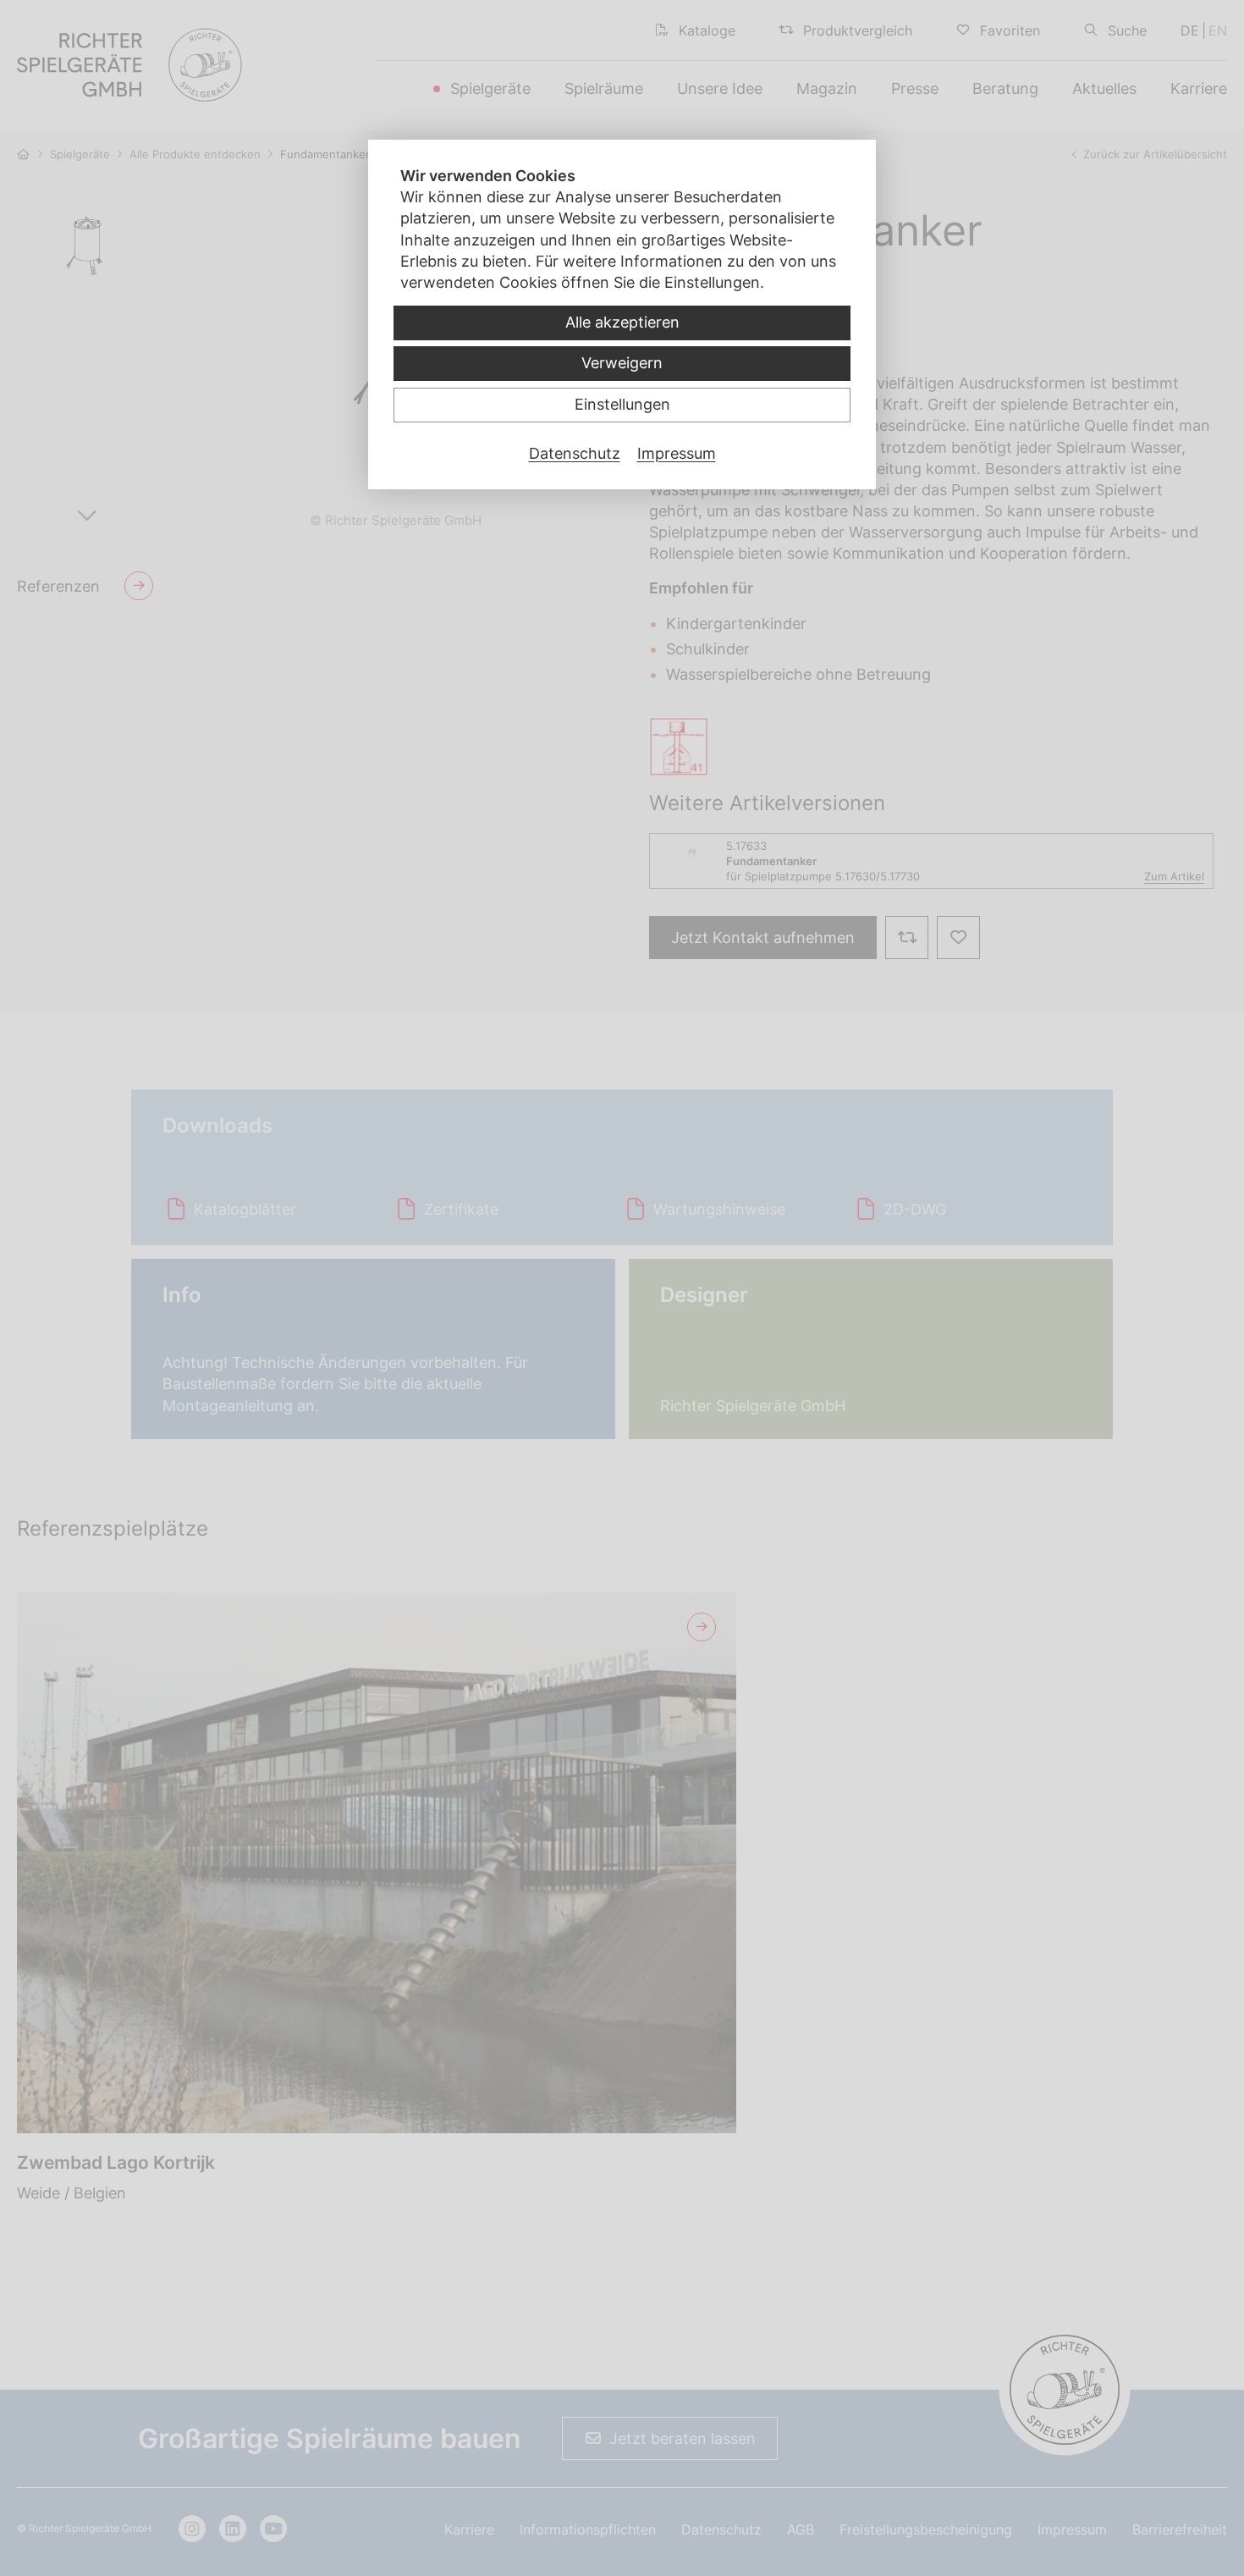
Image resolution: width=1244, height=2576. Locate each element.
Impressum (677, 453)
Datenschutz (575, 453)
